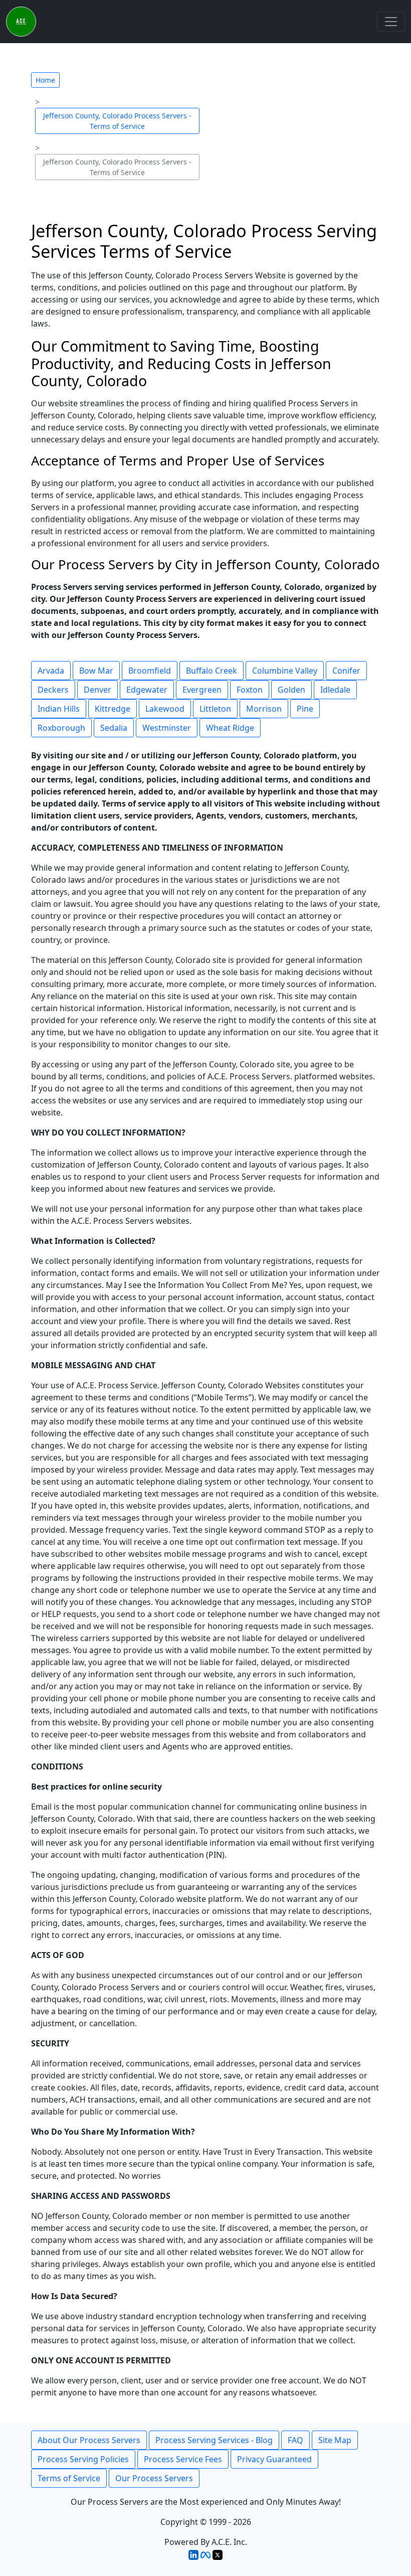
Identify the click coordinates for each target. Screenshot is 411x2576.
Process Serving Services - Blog (214, 2440)
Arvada (51, 671)
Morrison (264, 709)
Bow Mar (96, 671)
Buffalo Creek (212, 671)
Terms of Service (69, 2478)
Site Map (335, 2440)
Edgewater (147, 690)
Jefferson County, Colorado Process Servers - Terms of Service (117, 121)
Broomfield (150, 671)
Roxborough (61, 728)
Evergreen (202, 690)
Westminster (167, 728)
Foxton (250, 690)
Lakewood (165, 709)
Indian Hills (59, 709)
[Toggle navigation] (391, 22)
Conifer (346, 671)
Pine (305, 709)
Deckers (53, 690)
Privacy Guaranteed (274, 2459)
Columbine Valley (285, 671)
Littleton (215, 709)
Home (45, 80)
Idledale (335, 690)
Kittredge (113, 709)
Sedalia (114, 728)
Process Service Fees (183, 2459)
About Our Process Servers (89, 2440)
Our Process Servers (154, 2478)
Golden (291, 690)
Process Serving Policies (83, 2459)
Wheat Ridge (230, 728)
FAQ (295, 2440)
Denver (97, 690)
